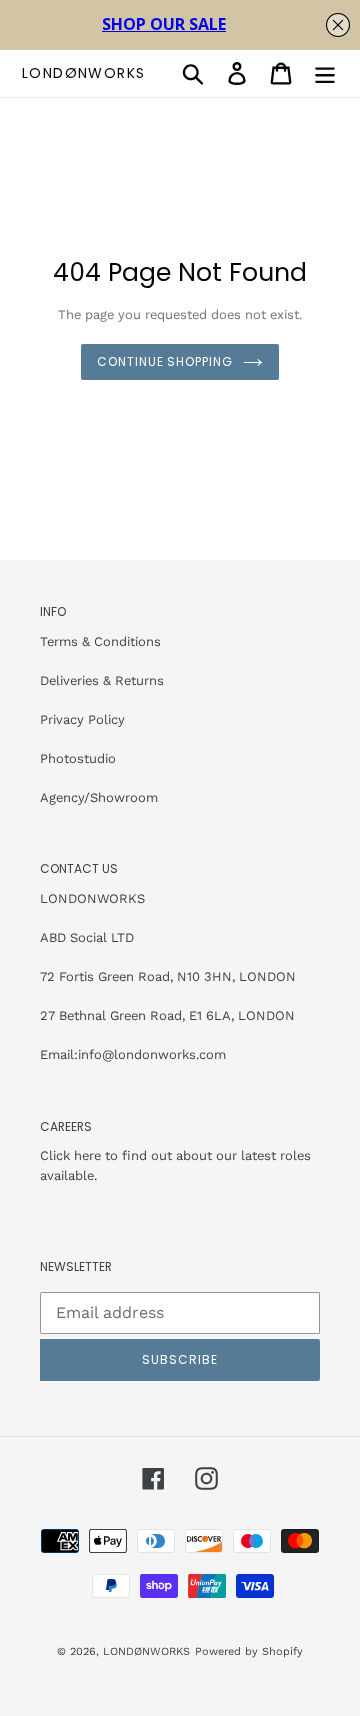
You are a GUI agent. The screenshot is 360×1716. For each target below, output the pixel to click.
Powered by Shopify (249, 1651)
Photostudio (78, 758)
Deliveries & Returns (102, 680)
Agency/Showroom (99, 797)
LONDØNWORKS (83, 73)
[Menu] (325, 73)
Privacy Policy (82, 719)
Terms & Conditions (100, 641)
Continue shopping (165, 361)
